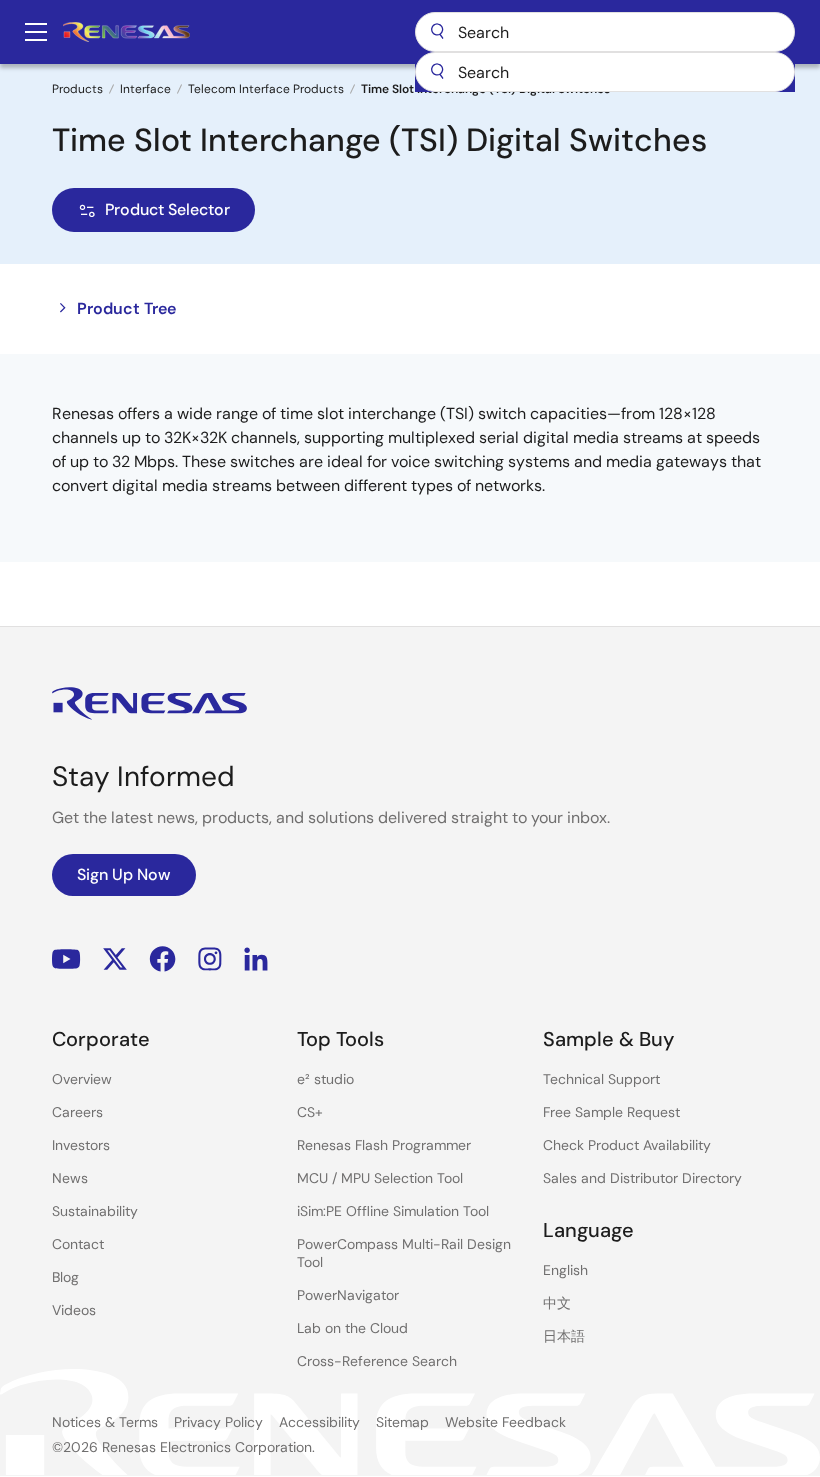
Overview (82, 1079)
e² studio (325, 1079)
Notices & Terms (105, 1422)
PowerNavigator (348, 1295)
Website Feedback (505, 1422)
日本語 (564, 1336)
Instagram (210, 959)
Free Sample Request (611, 1112)
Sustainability (95, 1211)
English (565, 1270)
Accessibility (319, 1422)
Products (77, 89)
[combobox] (605, 72)
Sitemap (402, 1422)
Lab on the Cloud (352, 1328)
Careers (77, 1112)
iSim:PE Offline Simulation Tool (393, 1211)
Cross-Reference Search (377, 1361)
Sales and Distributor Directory (642, 1178)
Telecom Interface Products (266, 89)
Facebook (162, 959)
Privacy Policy (218, 1422)
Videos (74, 1310)
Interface (145, 89)
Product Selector (167, 209)
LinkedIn (256, 959)
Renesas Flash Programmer (384, 1145)
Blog (65, 1277)
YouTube (66, 959)
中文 (557, 1303)
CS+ (310, 1112)
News (70, 1178)
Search (605, 32)
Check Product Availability (627, 1145)
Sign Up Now (124, 874)
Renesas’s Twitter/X (115, 959)
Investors (81, 1145)
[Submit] (437, 72)
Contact (78, 1244)
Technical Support (601, 1079)
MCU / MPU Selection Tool (380, 1178)
